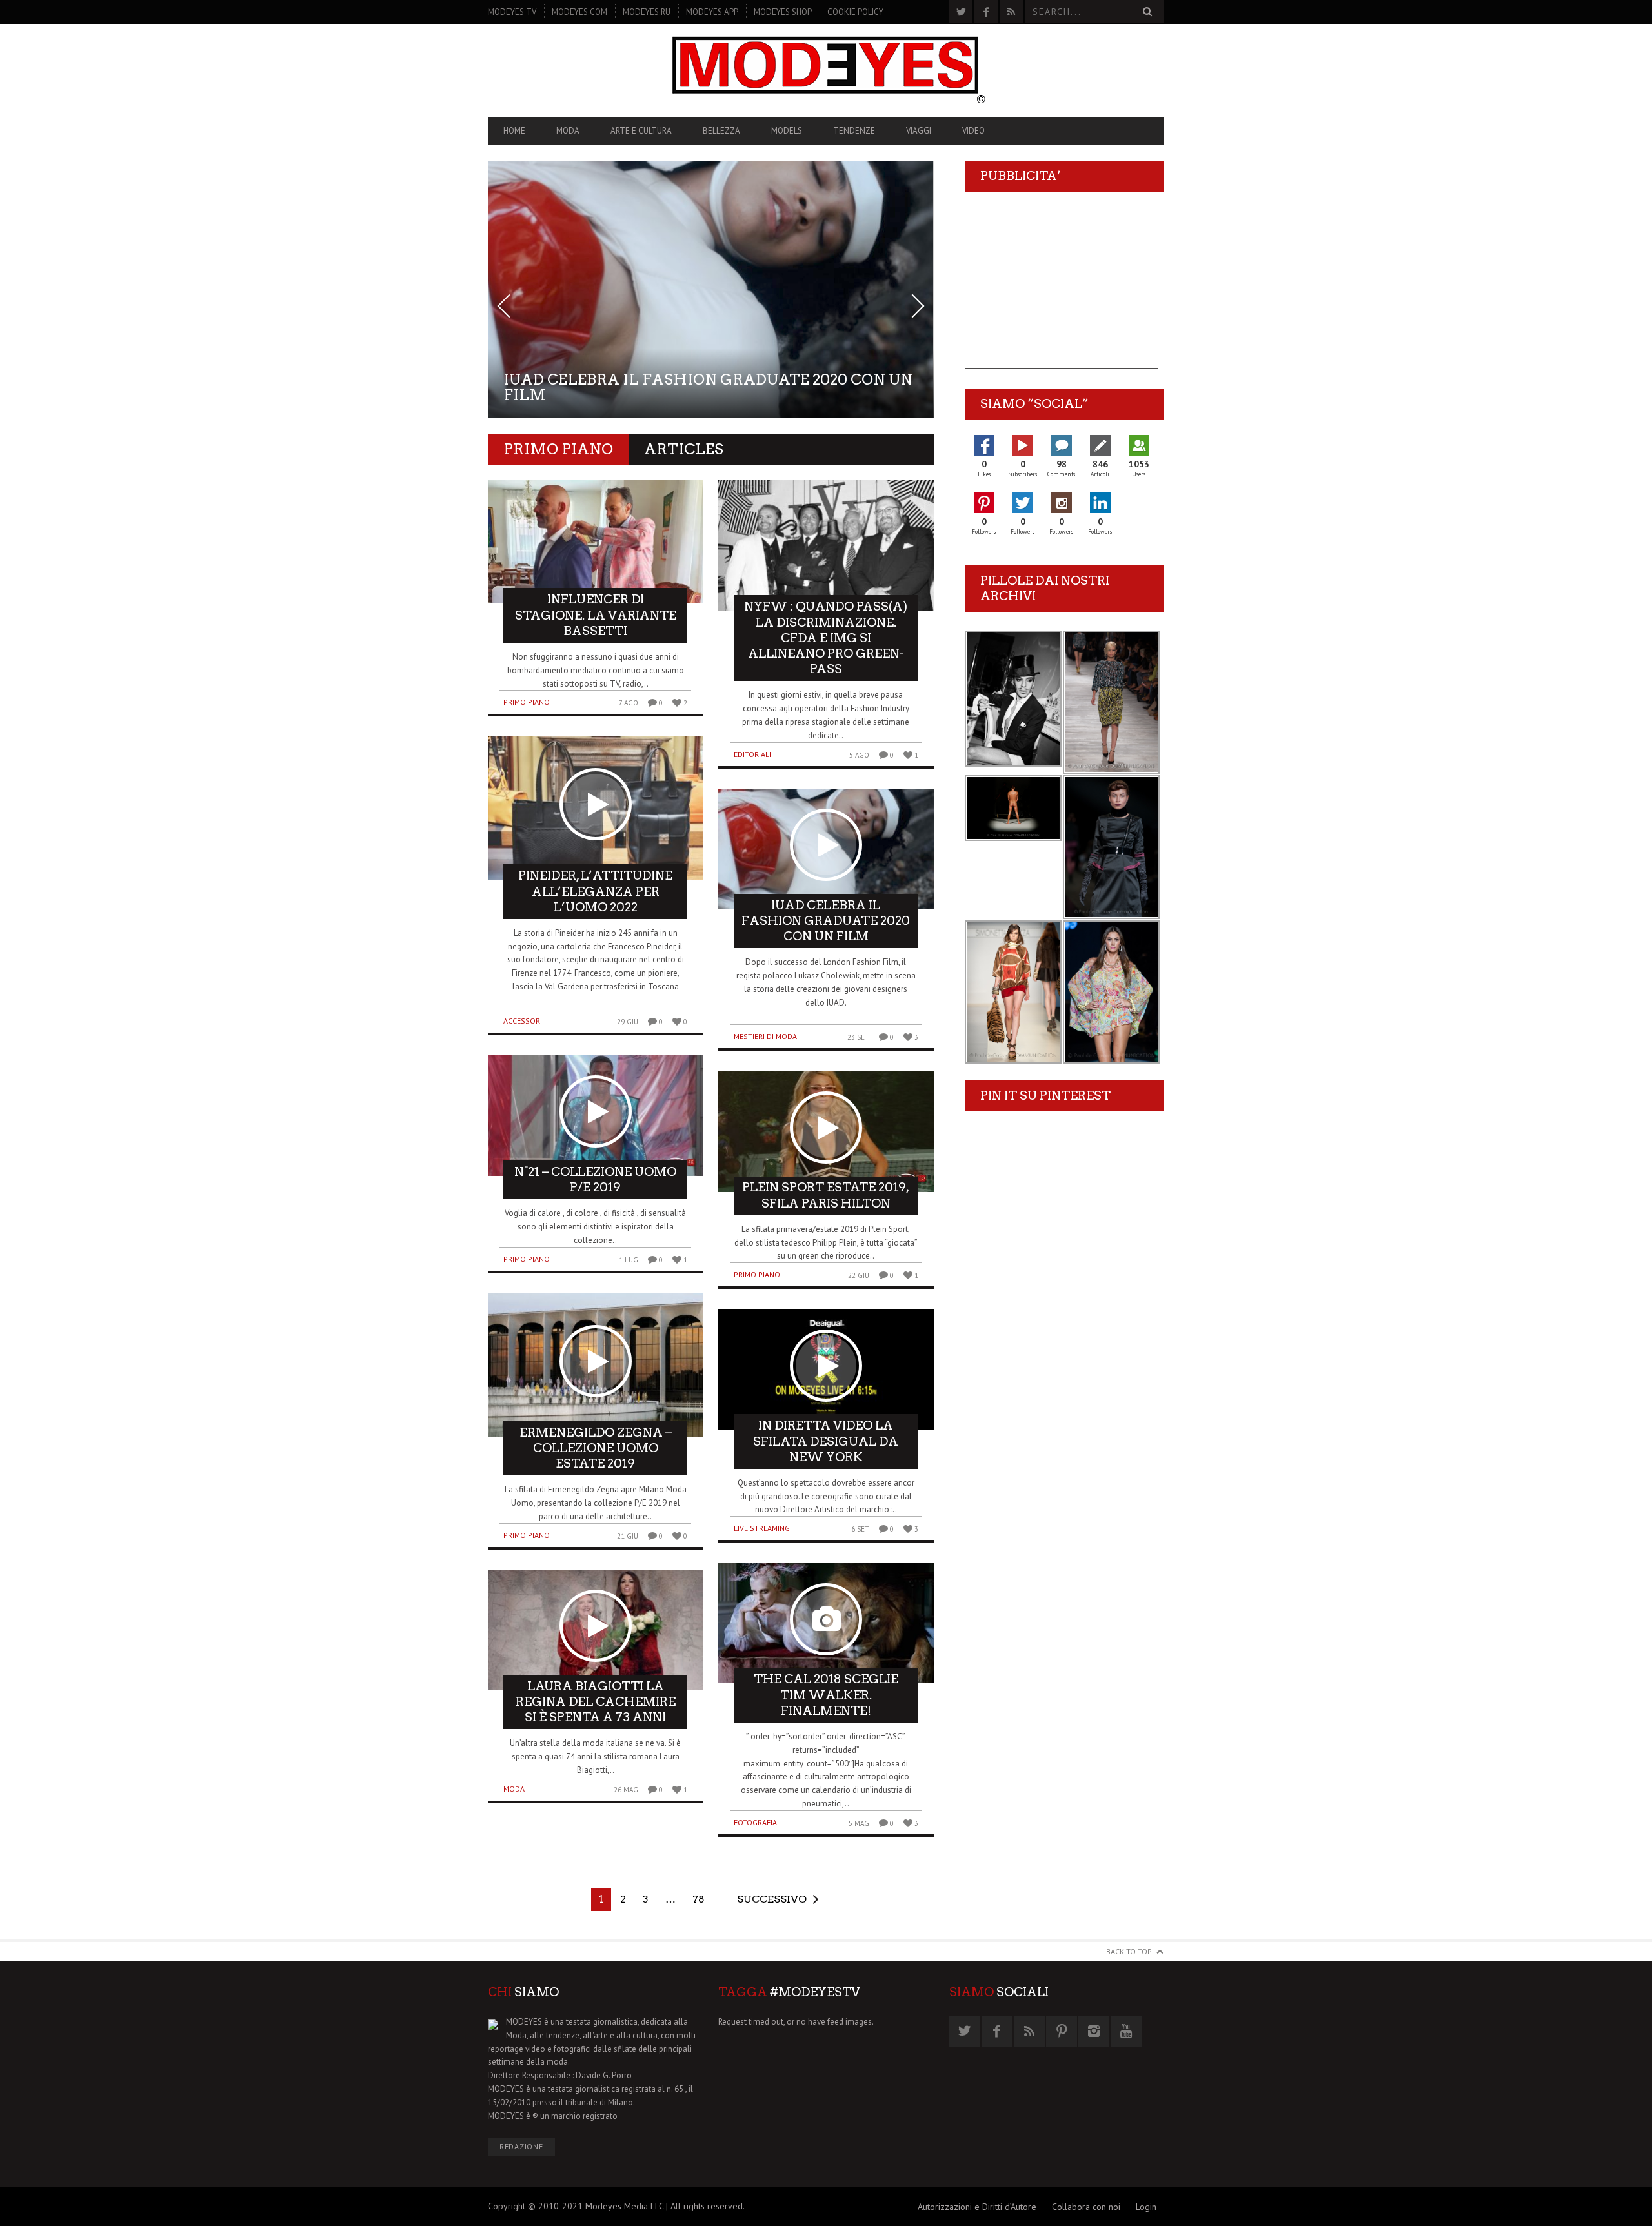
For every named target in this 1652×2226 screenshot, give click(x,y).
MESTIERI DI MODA (765, 1036)
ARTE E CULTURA (641, 131)
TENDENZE (854, 131)
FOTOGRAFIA (755, 1822)
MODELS (787, 131)
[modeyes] (826, 70)
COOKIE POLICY (855, 12)
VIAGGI (919, 131)
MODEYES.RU (647, 12)
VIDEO (973, 131)
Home (514, 131)
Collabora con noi (1086, 2207)
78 (699, 1899)
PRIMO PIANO (527, 702)
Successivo (772, 1899)
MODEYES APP (712, 12)
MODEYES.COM (579, 12)
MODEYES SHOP (783, 12)
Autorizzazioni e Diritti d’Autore (977, 2207)
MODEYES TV (512, 12)
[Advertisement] (1062, 288)
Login (1146, 2207)
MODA (568, 131)
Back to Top (1129, 1951)
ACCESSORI (523, 1021)
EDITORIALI (752, 754)
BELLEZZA (721, 131)
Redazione (521, 2146)
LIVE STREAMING (762, 1528)
